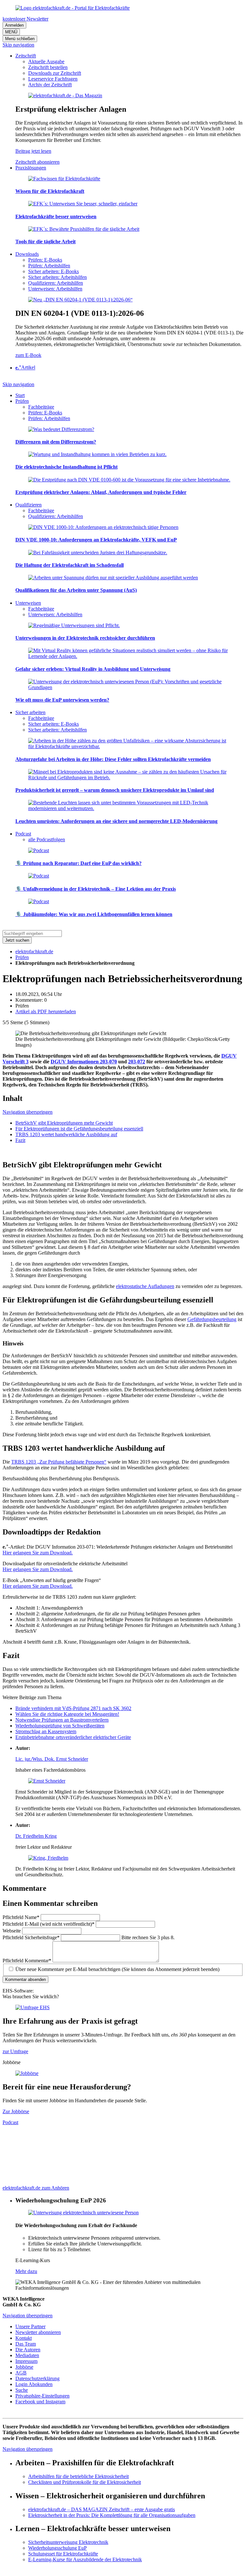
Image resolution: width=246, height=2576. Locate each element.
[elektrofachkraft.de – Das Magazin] (65, 95)
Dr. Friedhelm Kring (36, 1836)
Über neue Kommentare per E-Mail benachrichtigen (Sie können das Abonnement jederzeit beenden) (117, 1969)
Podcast (10, 2122)
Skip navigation (18, 45)
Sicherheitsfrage (31, 1937)
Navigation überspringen (28, 1112)
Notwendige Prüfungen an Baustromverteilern (62, 1720)
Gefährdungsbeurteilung (212, 1319)
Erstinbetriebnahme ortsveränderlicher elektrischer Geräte (73, 1737)
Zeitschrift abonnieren (37, 162)
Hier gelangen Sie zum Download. (38, 1553)
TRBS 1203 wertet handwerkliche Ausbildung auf (66, 1134)
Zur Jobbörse (16, 2111)
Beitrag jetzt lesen (33, 151)
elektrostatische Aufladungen (145, 1286)
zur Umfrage (15, 2051)
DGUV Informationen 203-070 (84, 1062)
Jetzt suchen (17, 940)
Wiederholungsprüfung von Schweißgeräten (60, 1726)
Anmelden (14, 25)
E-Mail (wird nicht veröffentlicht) (49, 1924)
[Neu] (80, 300)
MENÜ (11, 32)
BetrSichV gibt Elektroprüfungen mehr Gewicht (64, 1123)
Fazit (20, 1140)
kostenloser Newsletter (25, 19)
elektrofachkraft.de (34, 951)
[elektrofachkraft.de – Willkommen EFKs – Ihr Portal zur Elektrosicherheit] (73, 8)
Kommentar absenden (25, 1980)
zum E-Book (28, 355)
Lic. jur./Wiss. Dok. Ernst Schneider (52, 1759)
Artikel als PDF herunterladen (46, 1011)
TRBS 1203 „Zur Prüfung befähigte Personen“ (59, 1462)
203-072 (137, 1062)
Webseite (12, 1931)
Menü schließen (20, 39)
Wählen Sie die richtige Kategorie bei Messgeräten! (67, 1714)
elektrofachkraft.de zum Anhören (36, 2188)
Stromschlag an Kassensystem (46, 1731)
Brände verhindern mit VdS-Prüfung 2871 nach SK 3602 (73, 1708)
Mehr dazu (26, 2271)
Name (21, 1917)
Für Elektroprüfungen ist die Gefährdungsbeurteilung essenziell (79, 1129)
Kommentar (27, 1961)
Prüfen (22, 957)
